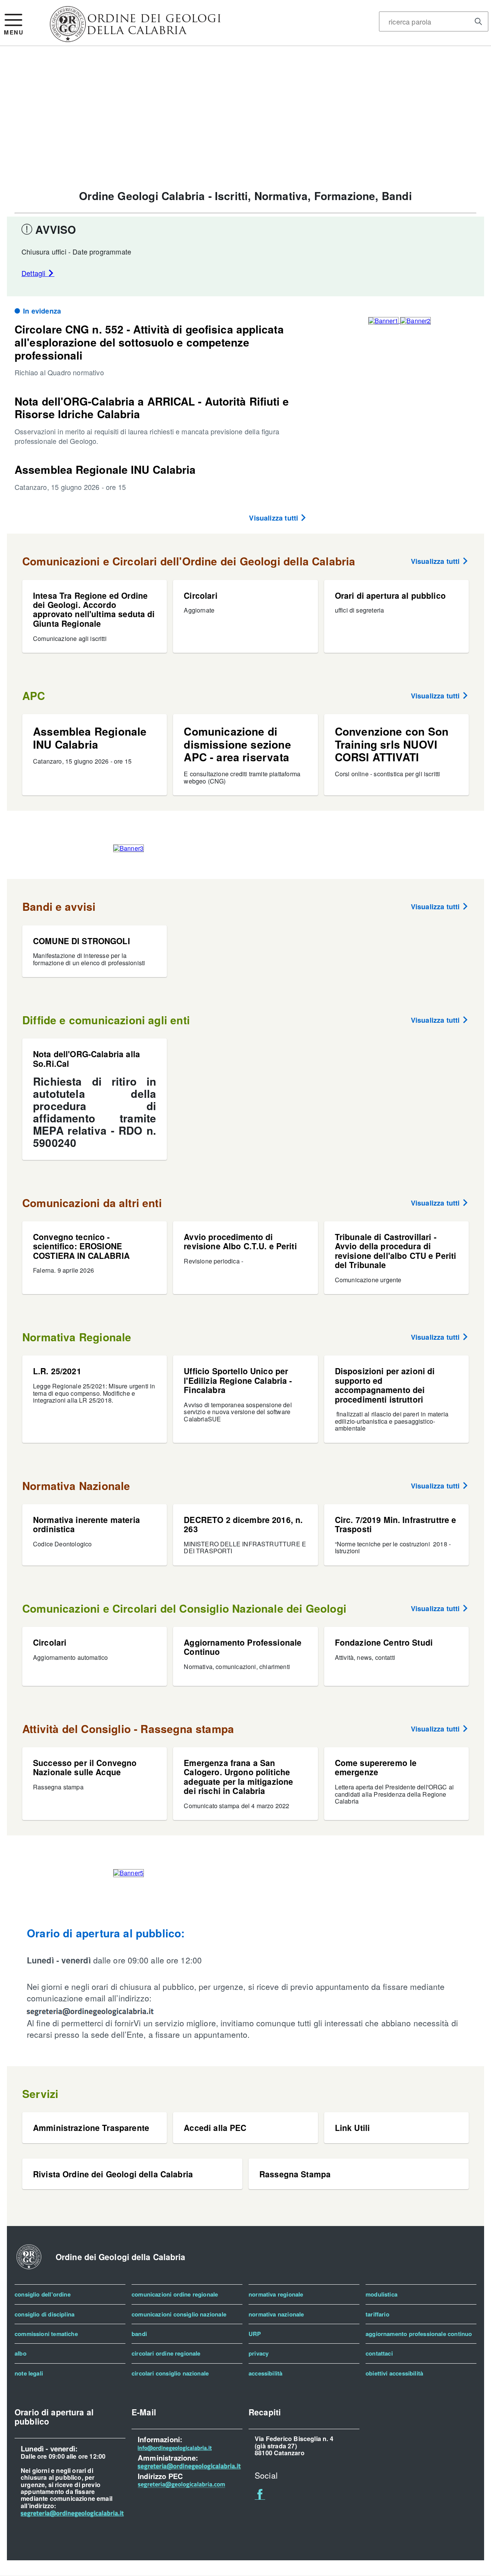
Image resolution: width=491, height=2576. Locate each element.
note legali (29, 2373)
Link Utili (352, 2127)
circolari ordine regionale (166, 2353)
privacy (259, 2353)
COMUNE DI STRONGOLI (82, 941)
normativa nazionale (276, 2314)
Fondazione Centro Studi (384, 1642)
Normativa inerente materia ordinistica (87, 1524)
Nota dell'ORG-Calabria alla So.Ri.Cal (87, 1058)
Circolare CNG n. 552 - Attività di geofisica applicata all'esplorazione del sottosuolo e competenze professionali (149, 342)
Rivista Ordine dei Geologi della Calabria (113, 2174)
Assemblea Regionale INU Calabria (105, 469)
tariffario (377, 2314)
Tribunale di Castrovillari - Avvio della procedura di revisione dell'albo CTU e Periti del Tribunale (396, 1251)
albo (21, 2353)
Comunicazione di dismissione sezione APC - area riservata (237, 744)
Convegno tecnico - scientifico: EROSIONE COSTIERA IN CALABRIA (81, 1246)
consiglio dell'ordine (43, 2294)
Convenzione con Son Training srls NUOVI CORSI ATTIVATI (392, 744)
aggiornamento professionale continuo (419, 2334)
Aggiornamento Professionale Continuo (243, 1647)
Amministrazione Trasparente (91, 2127)
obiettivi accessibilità (394, 2373)
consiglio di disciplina (44, 2314)
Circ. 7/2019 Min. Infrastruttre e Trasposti (396, 1524)
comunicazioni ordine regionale (175, 2294)
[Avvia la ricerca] (478, 21)
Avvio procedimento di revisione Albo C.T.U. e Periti (240, 1241)
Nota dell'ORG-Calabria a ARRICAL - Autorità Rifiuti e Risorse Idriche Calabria (152, 408)
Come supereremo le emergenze (376, 1767)
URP (255, 2334)
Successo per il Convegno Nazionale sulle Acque (85, 1767)
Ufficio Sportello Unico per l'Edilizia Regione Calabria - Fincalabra (238, 1380)
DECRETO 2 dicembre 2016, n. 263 (243, 1524)
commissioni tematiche (46, 2334)
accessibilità (265, 2373)
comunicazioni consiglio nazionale (179, 2314)
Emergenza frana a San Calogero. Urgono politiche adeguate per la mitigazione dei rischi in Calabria (238, 1777)
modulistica (381, 2294)
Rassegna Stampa (295, 2174)
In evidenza (42, 311)
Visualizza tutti (274, 518)
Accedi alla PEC (215, 2127)
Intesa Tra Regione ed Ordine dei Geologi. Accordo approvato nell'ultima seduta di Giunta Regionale (94, 609)
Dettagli (35, 273)
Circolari (200, 595)
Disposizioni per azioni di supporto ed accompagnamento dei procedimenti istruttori (385, 1385)
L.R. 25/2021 (57, 1371)
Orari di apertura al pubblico (390, 595)
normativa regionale (276, 2294)
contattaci (379, 2353)
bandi (139, 2334)
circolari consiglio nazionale (170, 2373)
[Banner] (135, 39)
